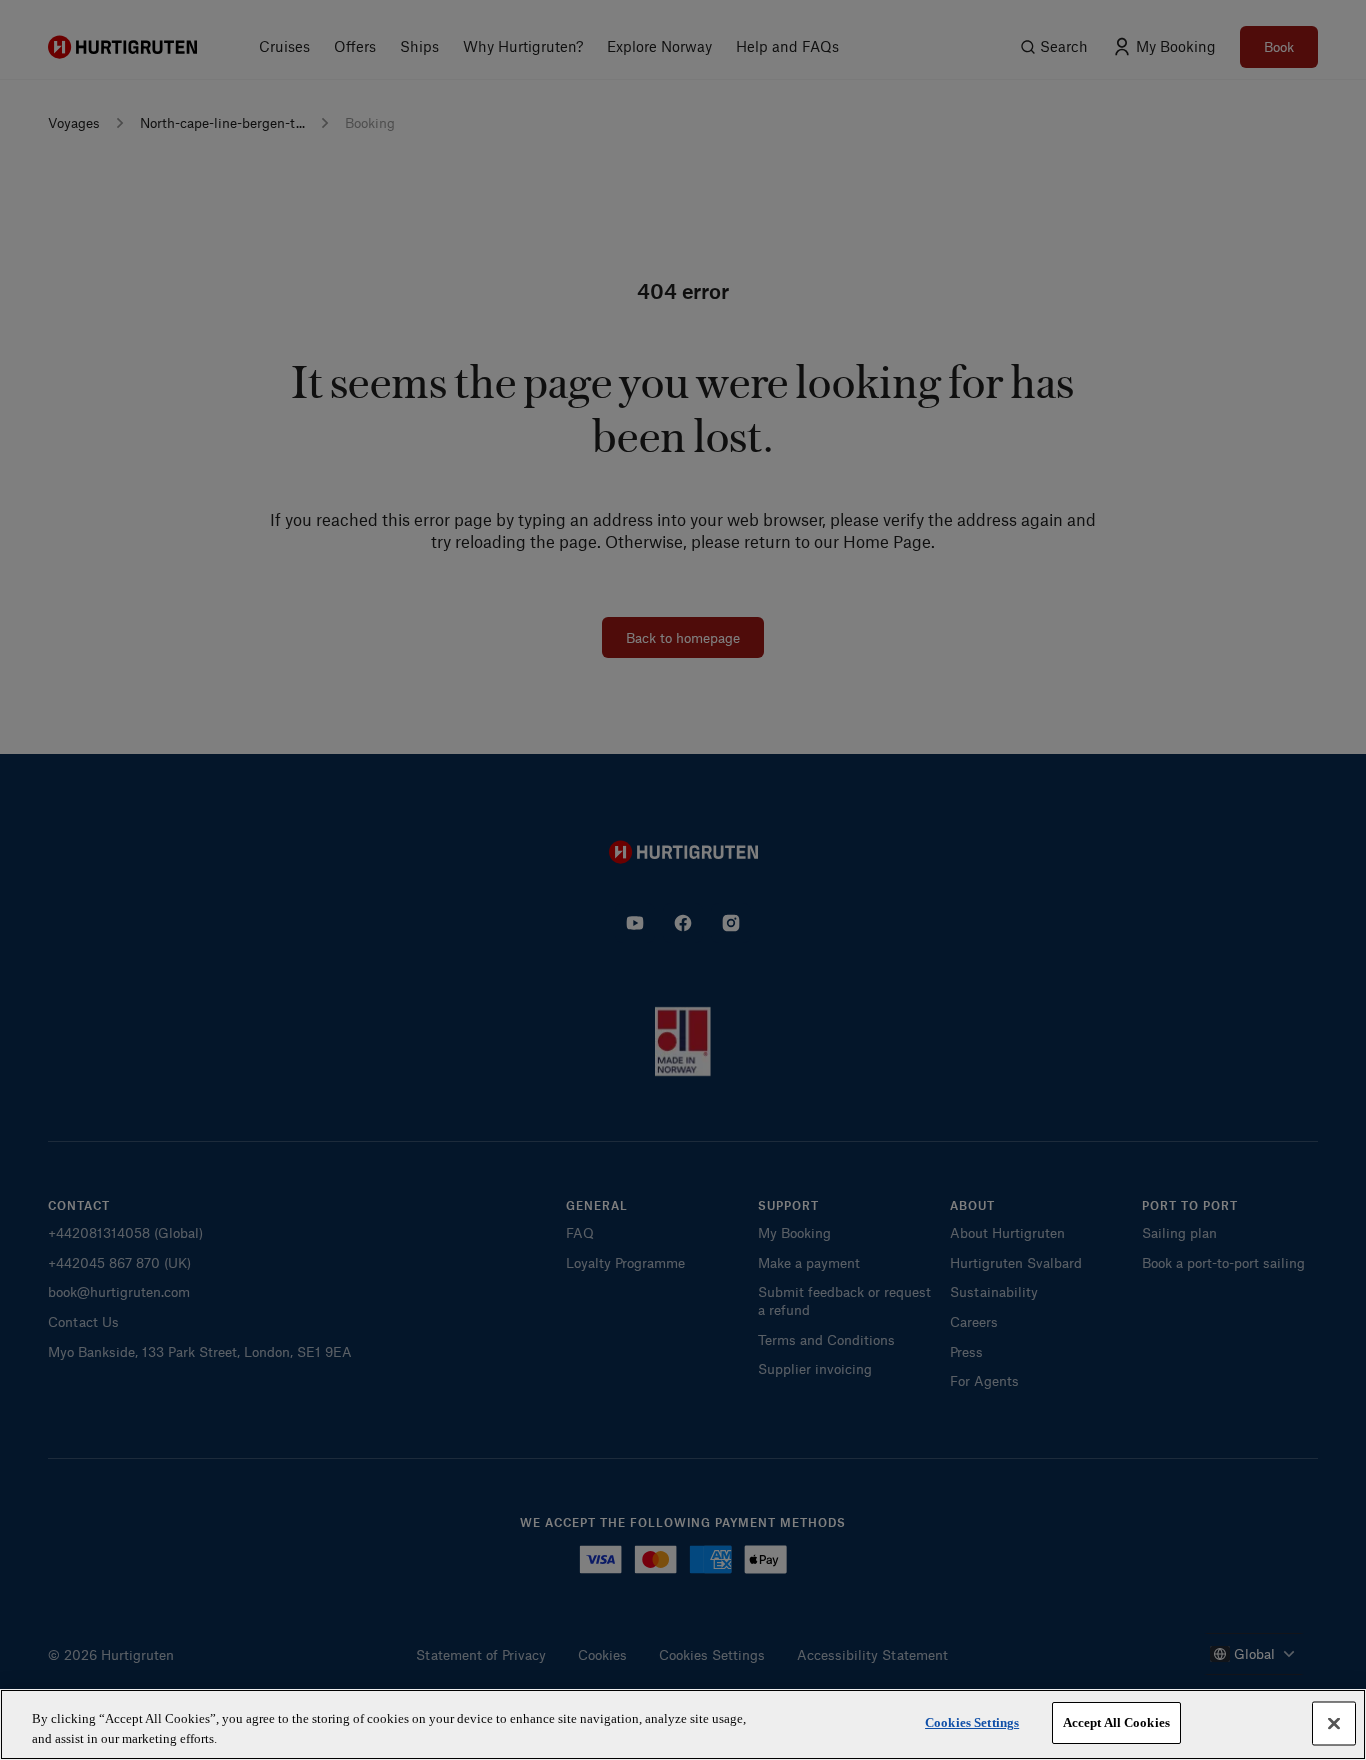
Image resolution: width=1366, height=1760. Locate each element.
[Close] (1334, 1723)
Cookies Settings (972, 1722)
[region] (683, 1724)
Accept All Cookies (1116, 1722)
